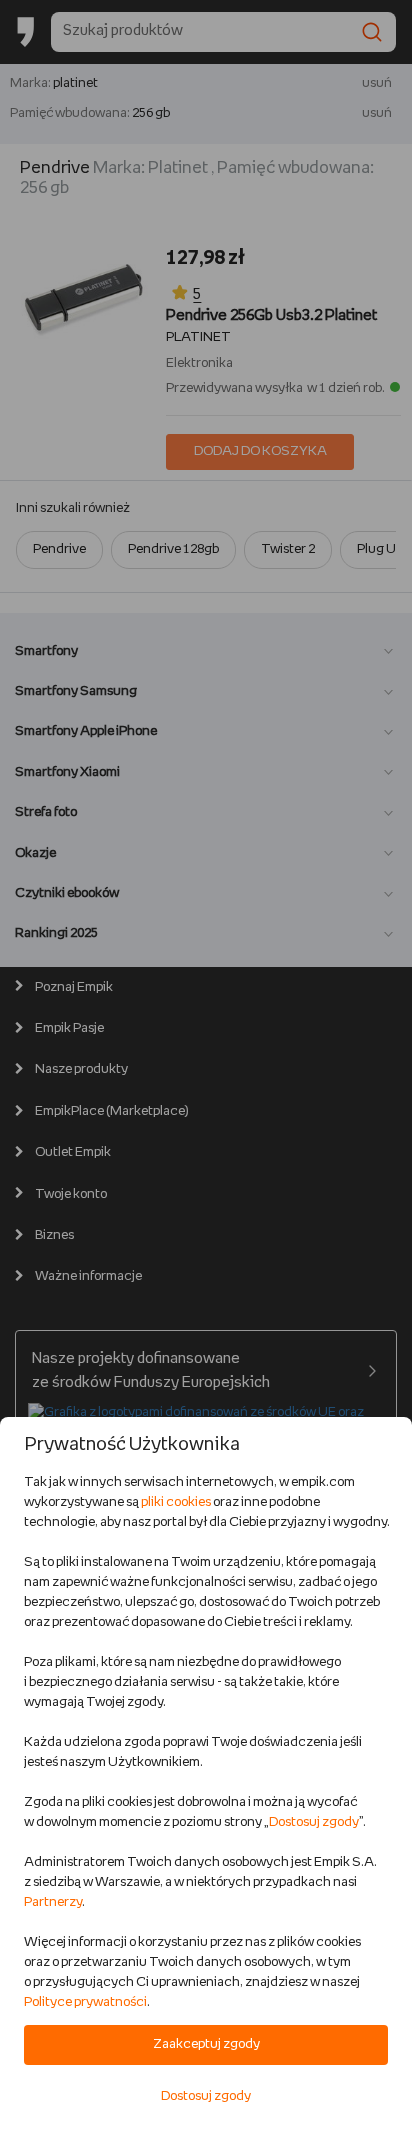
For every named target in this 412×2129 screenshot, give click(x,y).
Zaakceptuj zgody (206, 2044)
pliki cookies (176, 1502)
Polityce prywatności (85, 2002)
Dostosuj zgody (314, 1822)
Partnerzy (53, 1902)
